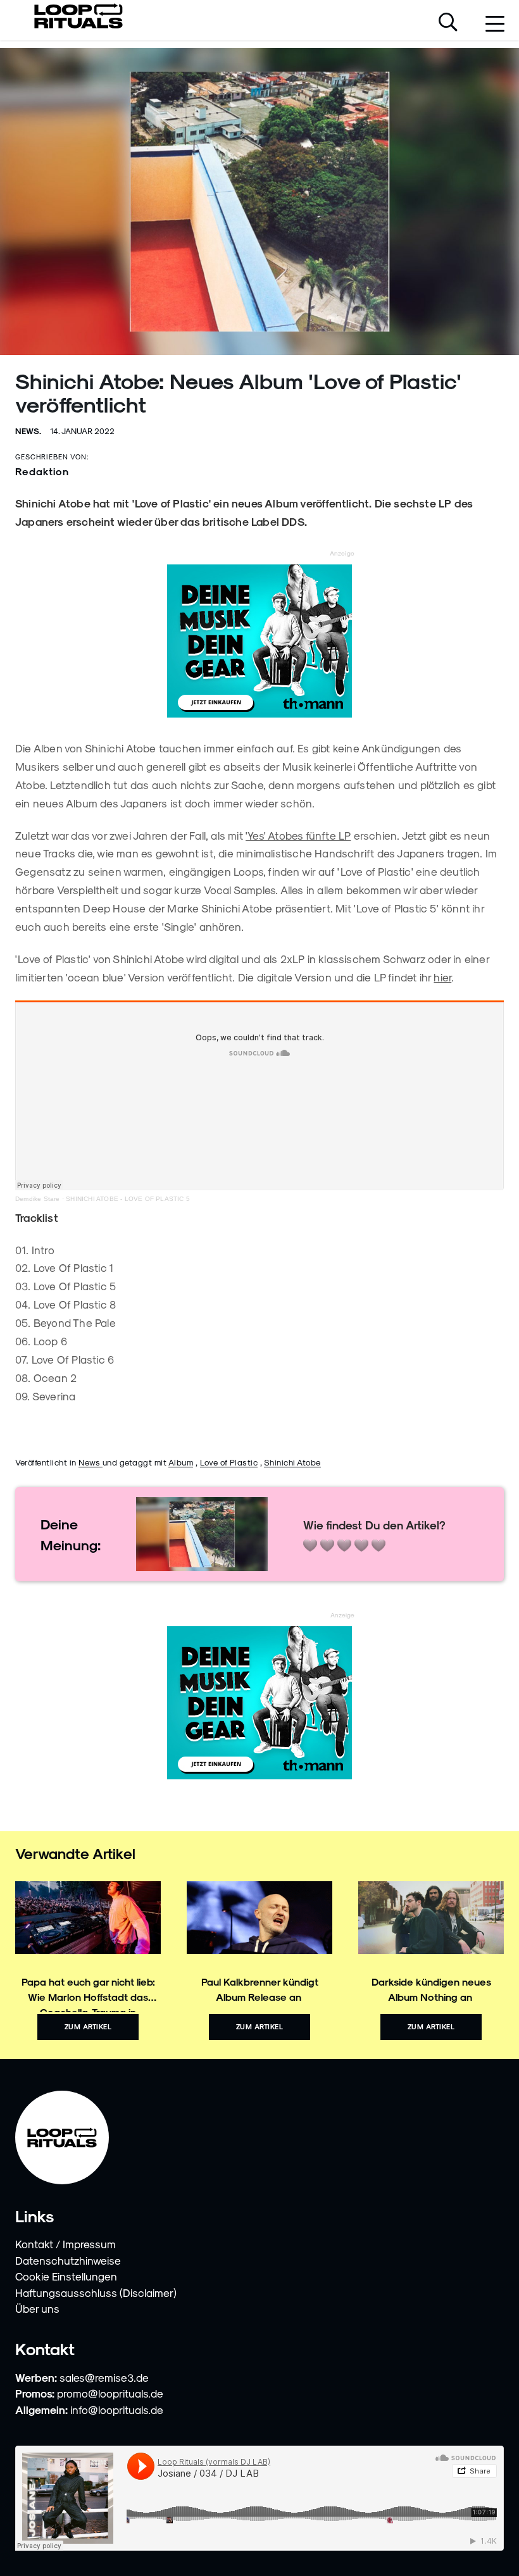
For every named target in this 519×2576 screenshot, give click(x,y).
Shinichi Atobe (292, 1462)
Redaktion (42, 471)
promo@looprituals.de (110, 2393)
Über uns (37, 2308)
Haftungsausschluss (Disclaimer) (96, 2293)
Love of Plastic (229, 1462)
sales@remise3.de (104, 2377)
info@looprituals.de (117, 2410)
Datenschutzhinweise (68, 2260)
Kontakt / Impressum (66, 2244)
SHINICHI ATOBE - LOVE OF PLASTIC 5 (128, 1199)
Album (181, 1462)
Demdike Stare (38, 1199)
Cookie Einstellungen (66, 2276)
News (91, 1462)
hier (442, 977)
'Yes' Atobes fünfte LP (298, 835)
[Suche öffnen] (448, 23)
